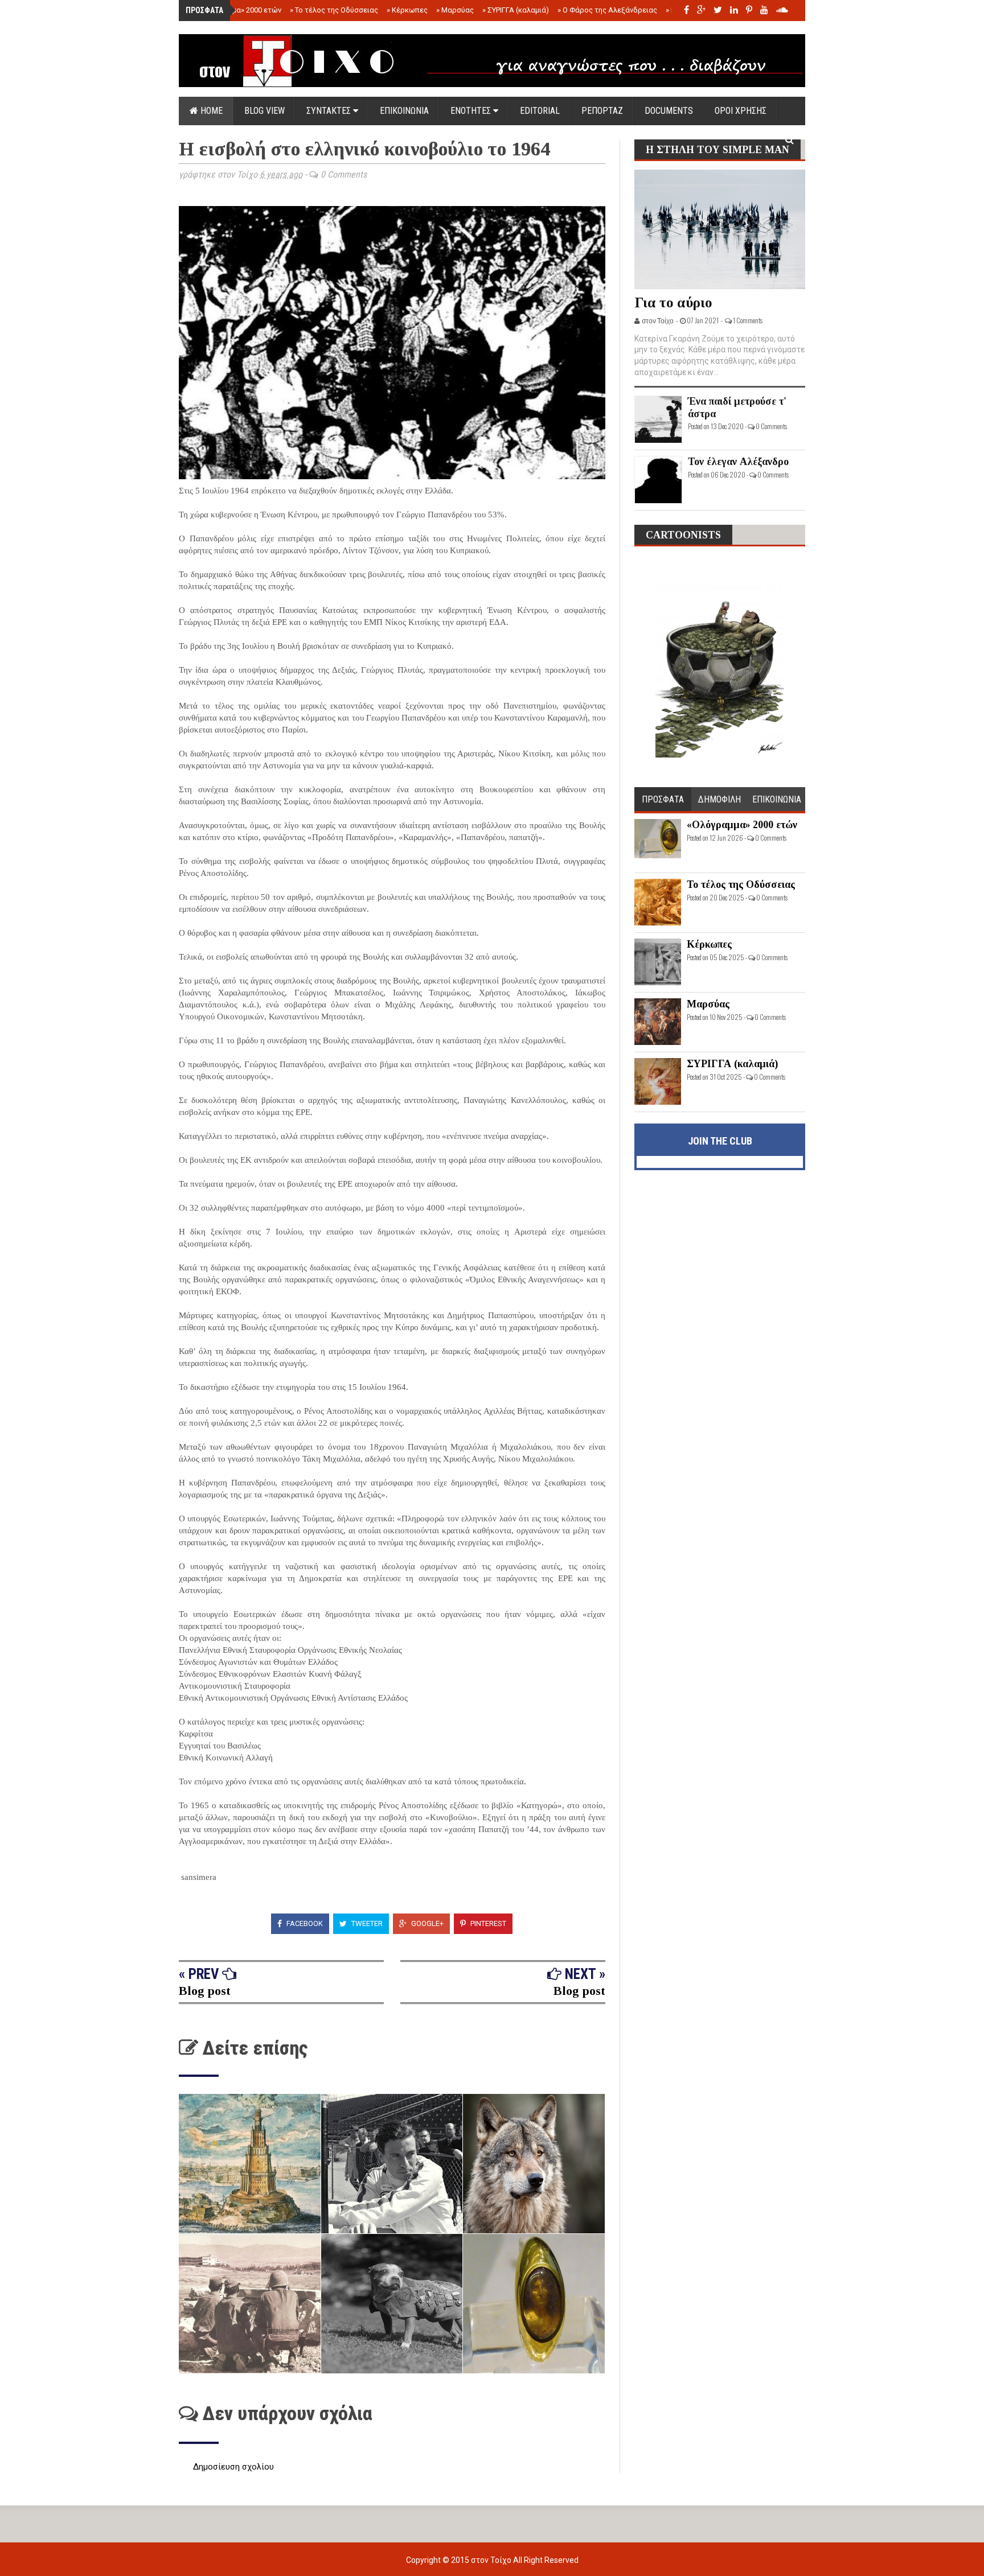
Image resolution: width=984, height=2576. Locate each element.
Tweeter (366, 1923)
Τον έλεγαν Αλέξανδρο (738, 462)
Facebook (304, 1923)
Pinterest (487, 1923)
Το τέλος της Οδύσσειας (334, 10)
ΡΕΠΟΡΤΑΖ (602, 111)
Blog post (205, 1991)
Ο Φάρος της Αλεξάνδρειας (607, 10)
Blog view (265, 111)
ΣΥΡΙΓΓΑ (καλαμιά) (516, 10)
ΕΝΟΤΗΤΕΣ (472, 111)
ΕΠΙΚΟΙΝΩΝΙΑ (404, 111)
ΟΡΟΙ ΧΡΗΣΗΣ (741, 111)
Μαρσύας (455, 10)
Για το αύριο (673, 303)
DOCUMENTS (669, 111)
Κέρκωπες (407, 10)
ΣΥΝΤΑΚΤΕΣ (330, 111)
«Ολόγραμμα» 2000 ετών (237, 10)
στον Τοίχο (492, 2560)
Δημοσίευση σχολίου (233, 2467)
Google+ (427, 1923)
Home (210, 111)
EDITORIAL (540, 111)
